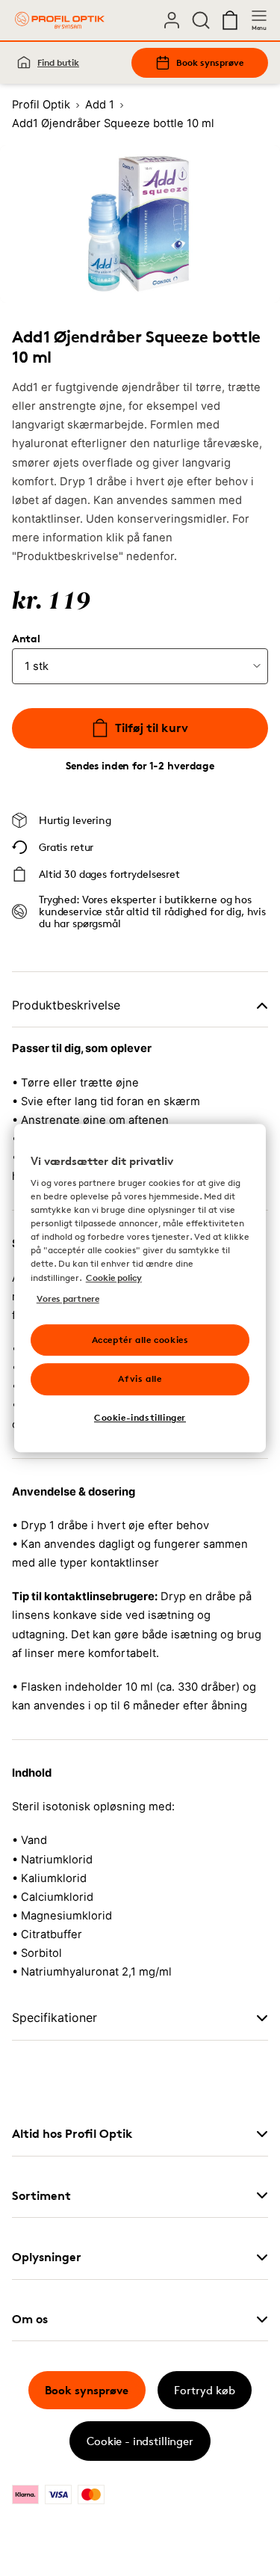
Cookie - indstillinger (140, 2441)
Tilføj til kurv (152, 728)
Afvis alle (140, 1379)
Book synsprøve (210, 62)
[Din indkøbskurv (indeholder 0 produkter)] (230, 20)
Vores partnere (68, 1298)
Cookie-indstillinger (140, 1417)
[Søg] (201, 20)
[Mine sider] (172, 20)
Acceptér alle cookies (140, 1340)
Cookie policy (114, 1278)
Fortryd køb (205, 2390)
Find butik (58, 62)
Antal (26, 639)
